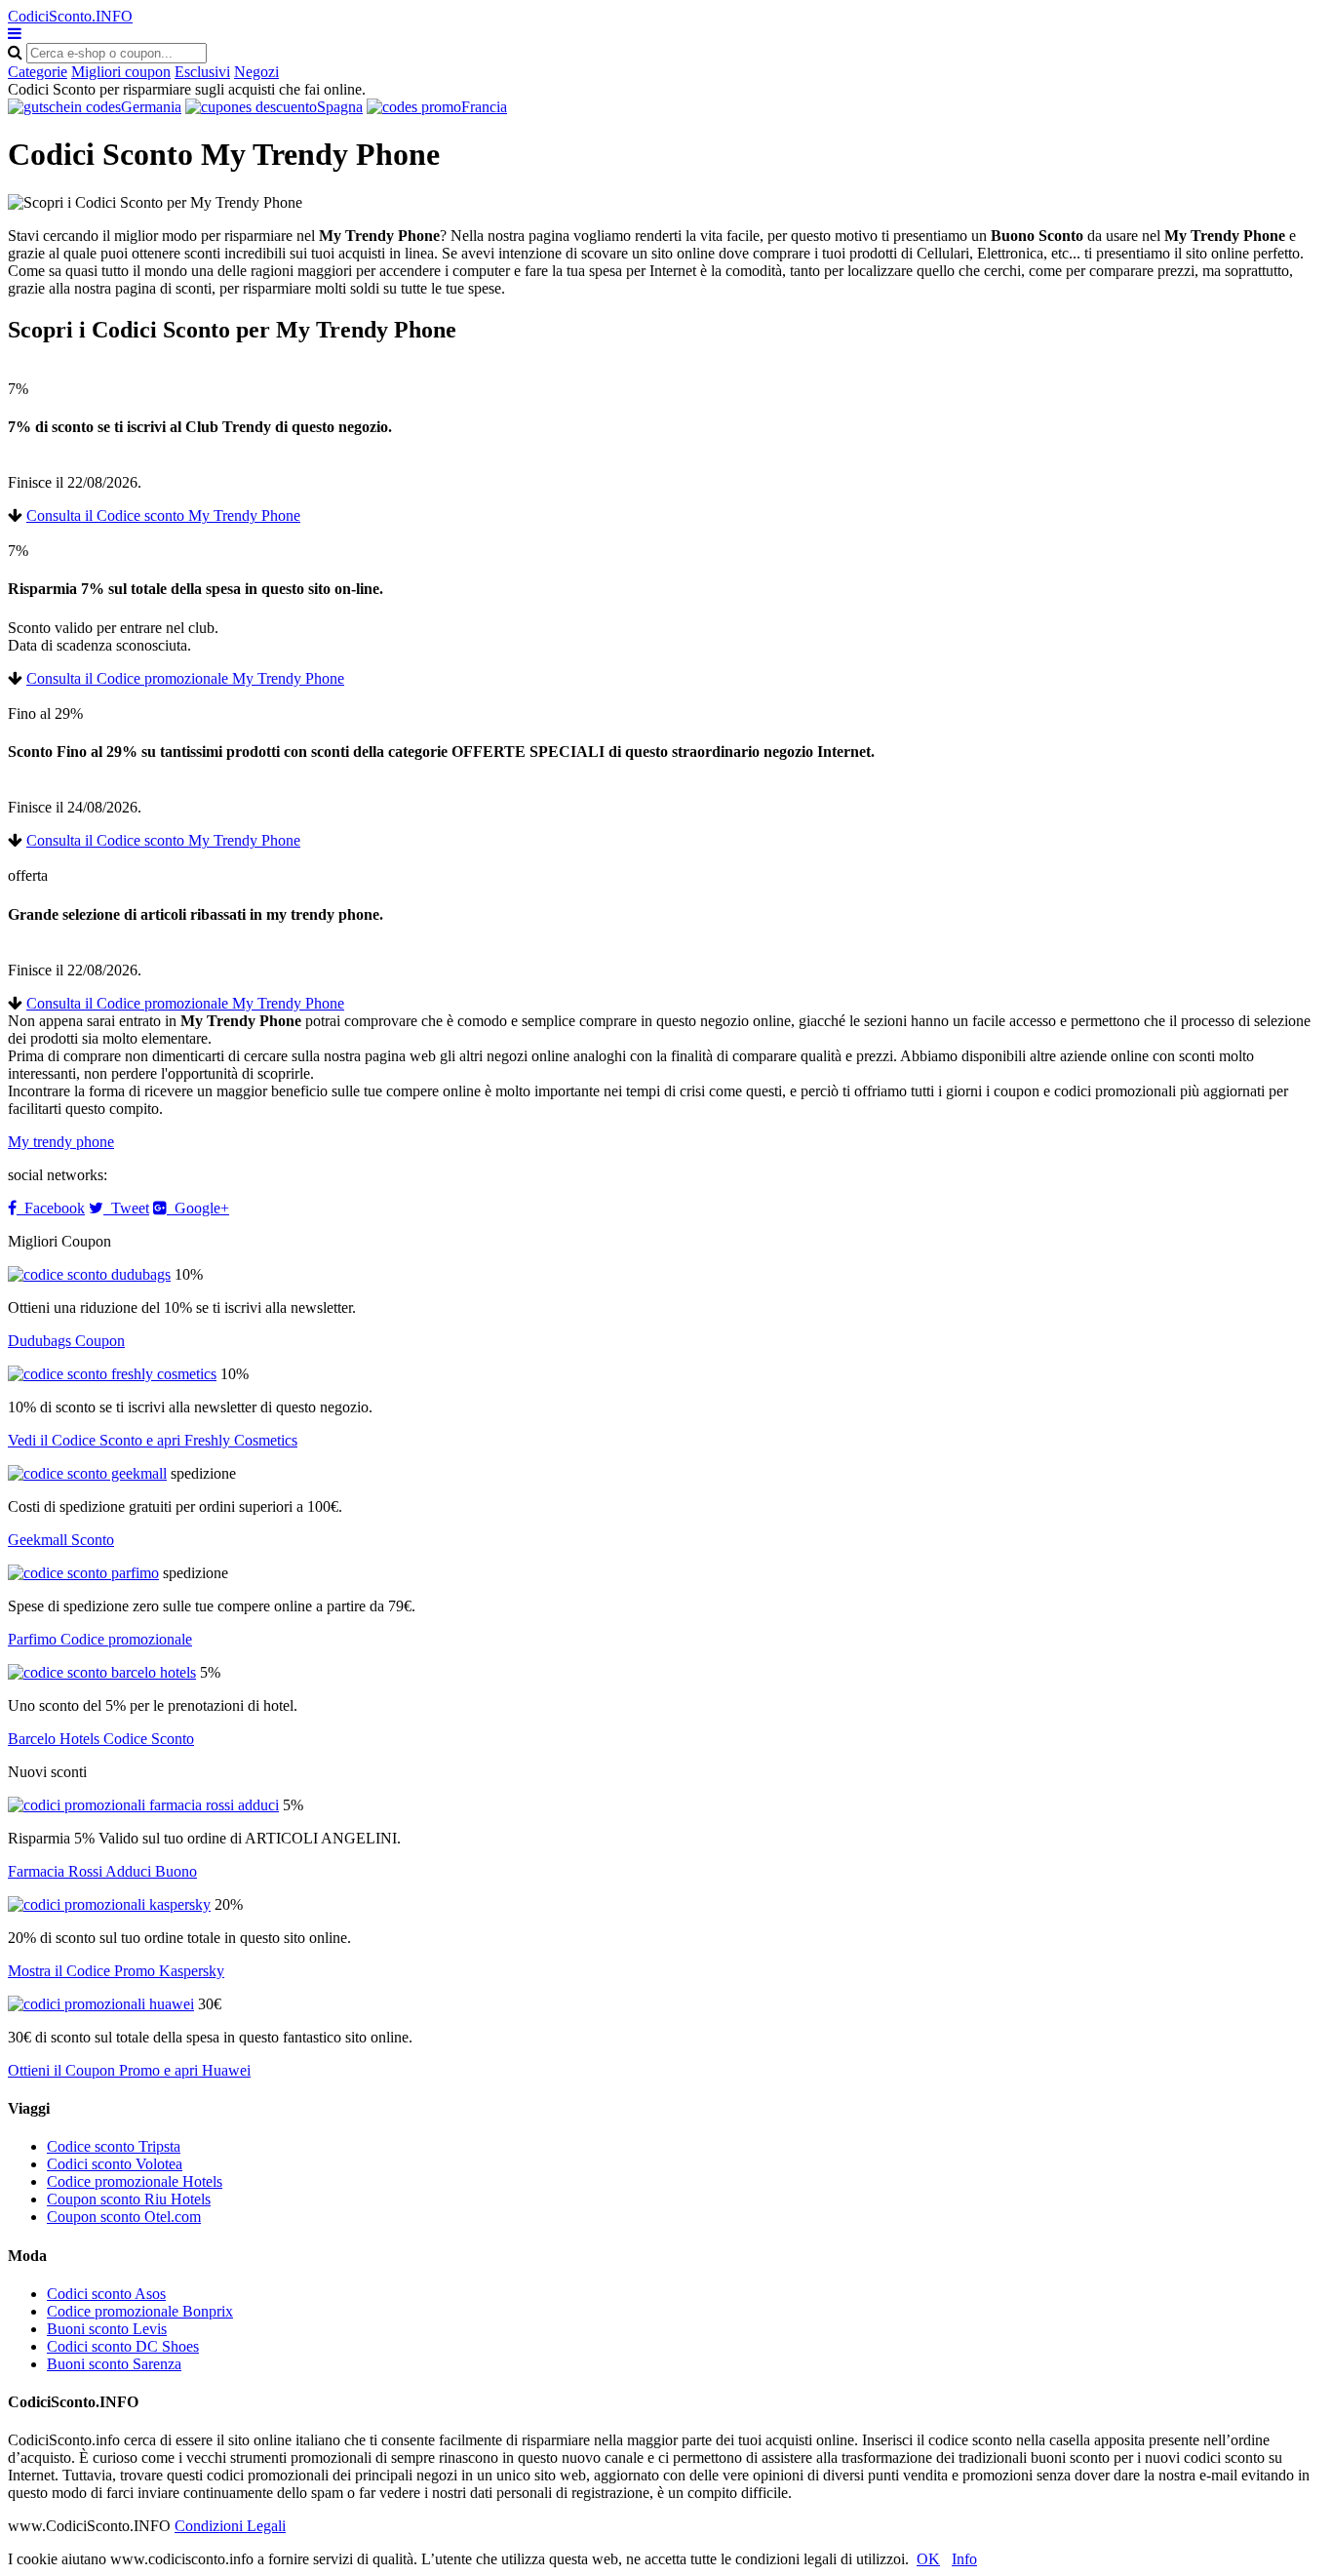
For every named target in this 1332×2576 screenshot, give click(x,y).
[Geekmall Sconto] (87, 1473)
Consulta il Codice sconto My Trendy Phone (163, 515)
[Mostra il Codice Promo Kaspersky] (109, 1904)
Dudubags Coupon (66, 1341)
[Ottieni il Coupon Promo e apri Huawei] (101, 2004)
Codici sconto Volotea (115, 2164)
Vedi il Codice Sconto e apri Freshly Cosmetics (153, 1440)
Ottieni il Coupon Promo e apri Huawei (129, 2070)
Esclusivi (202, 72)
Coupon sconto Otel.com (124, 2217)
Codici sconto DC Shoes (123, 2346)
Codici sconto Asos (106, 2294)
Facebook (51, 1208)
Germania (151, 107)
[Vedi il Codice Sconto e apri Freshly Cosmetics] (112, 1374)
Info (964, 2559)
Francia (484, 107)
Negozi (256, 72)
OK (928, 2559)
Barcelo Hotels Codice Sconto (101, 1739)
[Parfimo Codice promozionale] (83, 1573)
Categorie (38, 72)
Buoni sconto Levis (107, 2329)
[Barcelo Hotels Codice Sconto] (102, 1672)
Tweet (126, 1208)
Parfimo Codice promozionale (100, 1639)
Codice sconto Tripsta (114, 2146)
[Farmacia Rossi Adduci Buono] (143, 1805)
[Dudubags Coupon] (89, 1274)
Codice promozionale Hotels (135, 2181)
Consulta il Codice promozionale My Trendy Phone (185, 678)
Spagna (340, 107)
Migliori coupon (121, 72)
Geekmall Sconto (61, 1540)
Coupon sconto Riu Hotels (129, 2199)
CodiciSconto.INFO (70, 16)
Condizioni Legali (230, 2526)
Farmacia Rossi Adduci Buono (102, 1871)
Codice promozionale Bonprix (140, 2311)
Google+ (198, 1208)
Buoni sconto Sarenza (114, 2364)
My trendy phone (61, 1142)
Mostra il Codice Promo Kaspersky (116, 1971)
